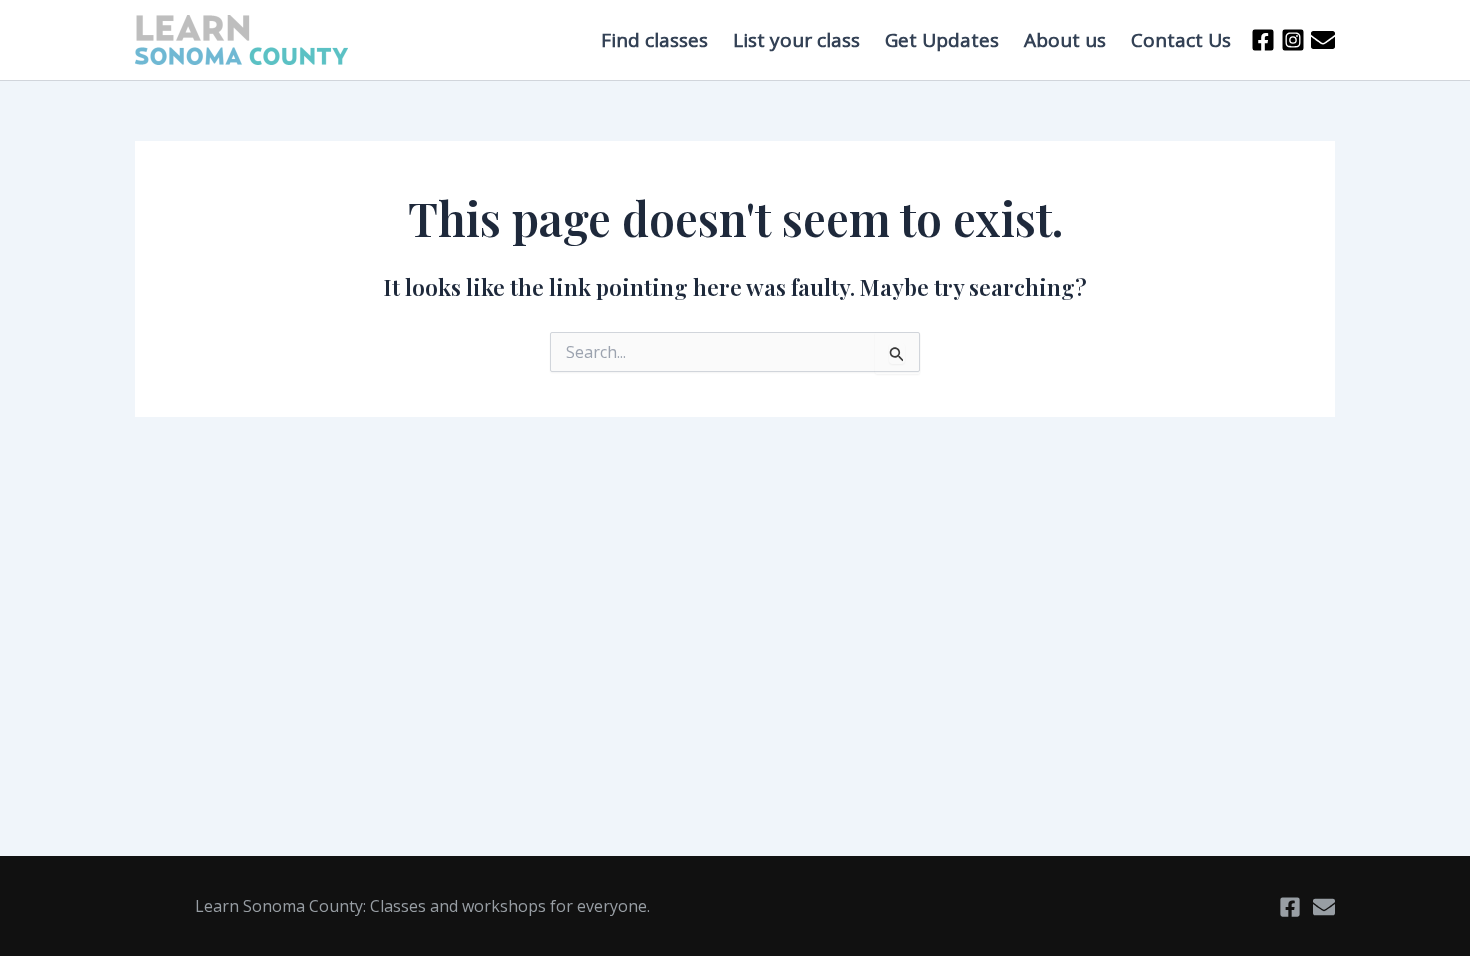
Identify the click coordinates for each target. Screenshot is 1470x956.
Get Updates (942, 40)
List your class (796, 40)
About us (1065, 40)
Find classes (654, 40)
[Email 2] (1323, 40)
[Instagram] (1293, 40)
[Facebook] (1263, 40)
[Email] (1324, 907)
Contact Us (1181, 40)
